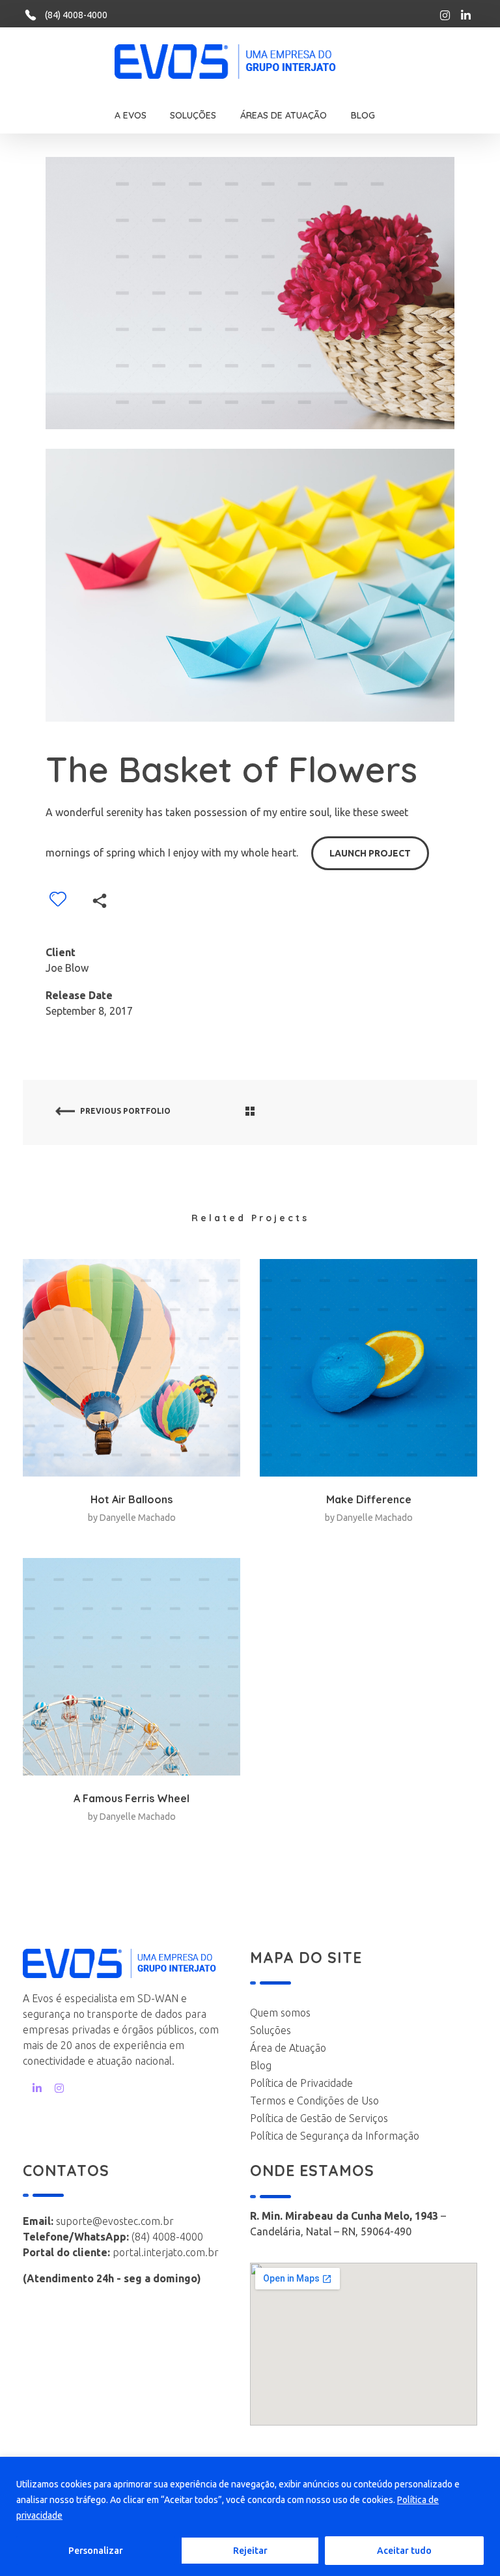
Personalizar (96, 2551)
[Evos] (245, 62)
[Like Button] (58, 899)
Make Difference (369, 1499)
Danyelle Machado (138, 1518)
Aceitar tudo (404, 2551)
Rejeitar (250, 2551)
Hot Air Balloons (132, 1499)
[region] (250, 2516)
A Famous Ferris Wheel (132, 1798)
